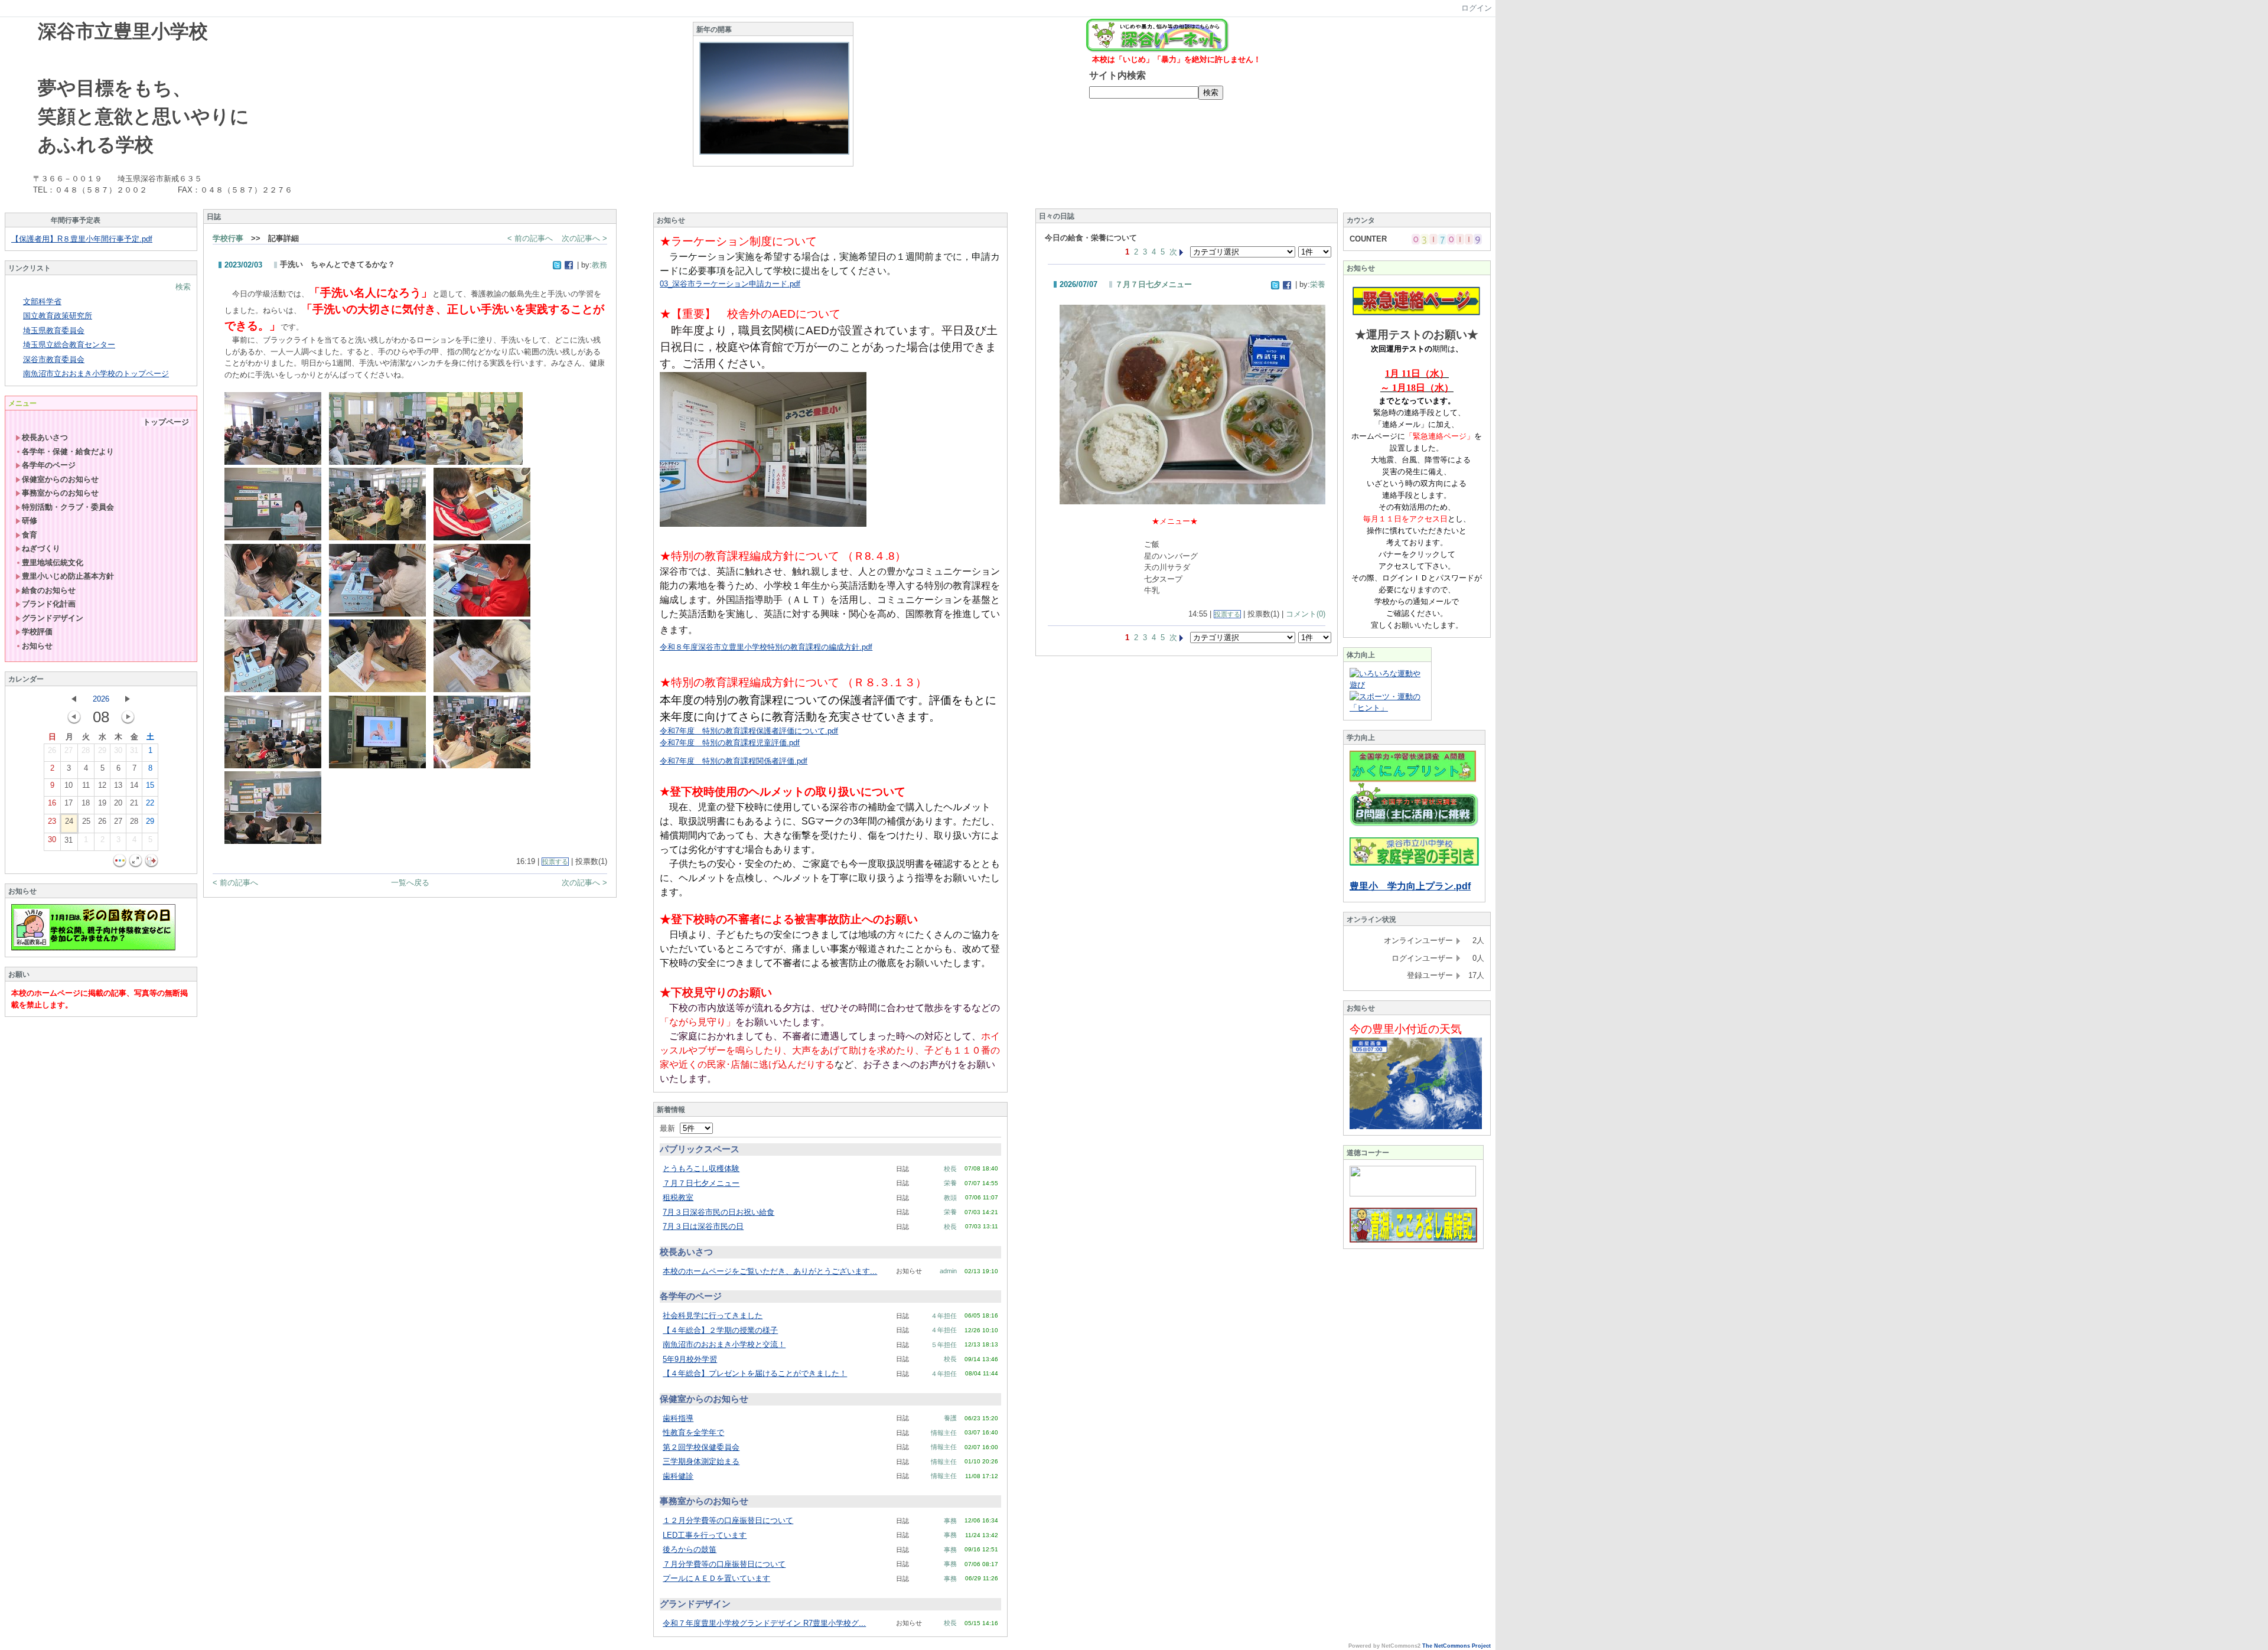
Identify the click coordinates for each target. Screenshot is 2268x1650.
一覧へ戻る (410, 883)
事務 (950, 1521)
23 (52, 821)
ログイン (1477, 8)
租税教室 (678, 1197)
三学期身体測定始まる (701, 1461)
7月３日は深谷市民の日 (703, 1226)
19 (102, 803)
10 (69, 785)
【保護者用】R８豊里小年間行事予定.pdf (82, 239)
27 (69, 750)
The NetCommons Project (1456, 1646)
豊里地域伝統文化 (53, 562)
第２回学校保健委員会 (701, 1447)
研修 (30, 521)
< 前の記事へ (530, 238)
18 (86, 803)
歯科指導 (678, 1418)
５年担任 (944, 1345)
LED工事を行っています (705, 1535)
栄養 (950, 1183)
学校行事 (228, 238)
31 (134, 750)
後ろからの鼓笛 (690, 1549)
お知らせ (37, 646)
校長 (950, 1169)
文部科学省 (42, 301)
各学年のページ (49, 465)
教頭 (950, 1198)
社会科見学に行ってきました (713, 1315)
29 (102, 750)
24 (69, 821)
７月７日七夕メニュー (701, 1183)
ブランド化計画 (49, 604)
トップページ (166, 422)
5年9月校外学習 (690, 1359)
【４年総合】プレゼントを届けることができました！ (755, 1373)
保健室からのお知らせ (60, 479)
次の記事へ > (584, 238)
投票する (555, 862)
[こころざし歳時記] (1413, 1240)
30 (118, 750)
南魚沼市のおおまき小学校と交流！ (724, 1344)
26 (52, 750)
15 (150, 785)
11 (86, 785)
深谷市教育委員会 (54, 359)
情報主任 (944, 1433)
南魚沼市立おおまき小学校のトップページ (96, 374)
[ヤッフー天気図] (1416, 1126)
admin (948, 1271)
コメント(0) (1306, 614)
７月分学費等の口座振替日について (724, 1564)
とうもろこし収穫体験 (701, 1168)
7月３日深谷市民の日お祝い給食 (718, 1212)
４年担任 (944, 1316)
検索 (183, 287)
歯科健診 (678, 1476)
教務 (599, 265)
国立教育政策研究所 (58, 316)
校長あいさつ (45, 437)
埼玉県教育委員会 (54, 330)
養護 (950, 1418)
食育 (30, 535)
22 (150, 803)
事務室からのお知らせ (60, 493)
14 (134, 785)
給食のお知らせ (49, 590)
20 (118, 803)
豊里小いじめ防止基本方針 (68, 576)
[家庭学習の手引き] (1414, 863)
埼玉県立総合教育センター (69, 345)
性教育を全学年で (693, 1432)
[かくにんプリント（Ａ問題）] (1413, 780)
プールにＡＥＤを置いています (716, 1578)
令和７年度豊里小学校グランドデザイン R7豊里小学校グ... (764, 1623)
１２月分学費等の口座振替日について (728, 1520)
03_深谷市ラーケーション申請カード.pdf (730, 284)
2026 (101, 699)
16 (52, 803)
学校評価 (37, 632)
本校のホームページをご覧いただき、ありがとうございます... (770, 1271)
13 (118, 785)
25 (86, 821)
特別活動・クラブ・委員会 (68, 507)
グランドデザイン (53, 618)
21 (134, 803)
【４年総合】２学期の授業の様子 (720, 1330)
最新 (670, 1128)
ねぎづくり (41, 548)
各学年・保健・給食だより (68, 451)
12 (102, 785)
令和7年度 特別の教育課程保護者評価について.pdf (749, 731)
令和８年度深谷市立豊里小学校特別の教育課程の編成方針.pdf (766, 647)
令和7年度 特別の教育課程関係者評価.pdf (734, 761)
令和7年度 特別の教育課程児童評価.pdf (730, 743)
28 (86, 750)
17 (69, 803)
